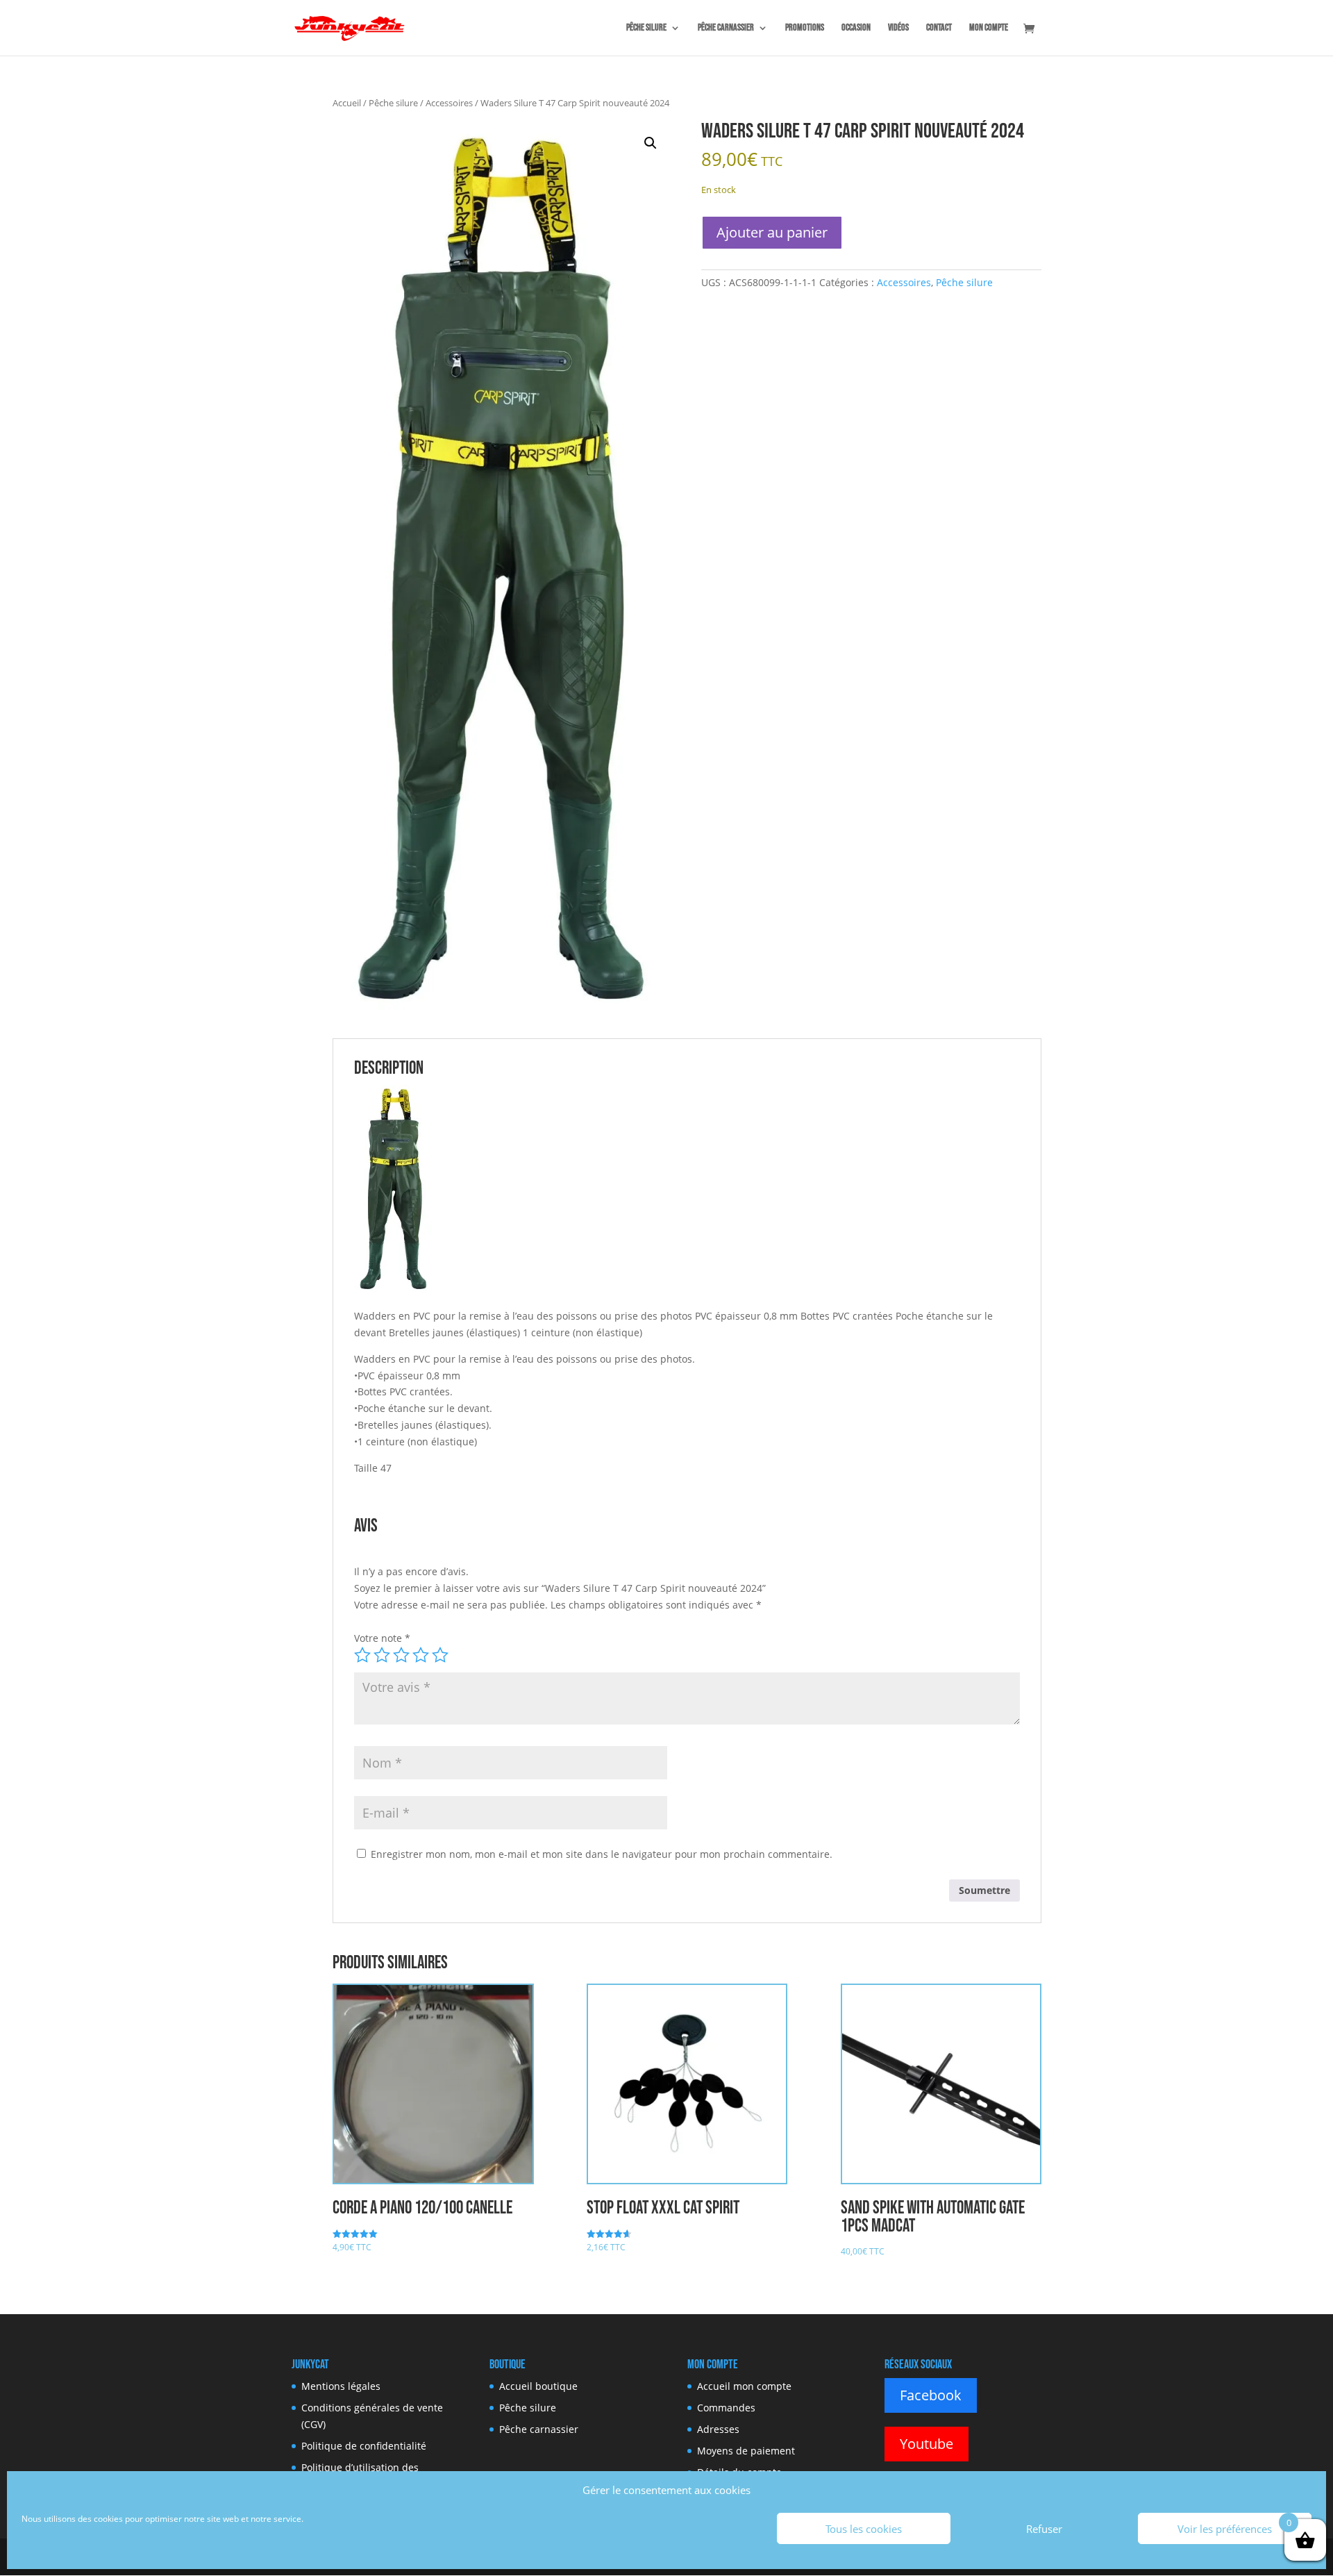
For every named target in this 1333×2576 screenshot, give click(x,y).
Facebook (931, 2395)
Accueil (347, 103)
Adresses (718, 2429)
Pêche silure (646, 28)
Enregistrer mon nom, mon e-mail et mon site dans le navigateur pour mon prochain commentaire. (602, 1854)
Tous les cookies (864, 2529)
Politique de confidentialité (364, 2446)
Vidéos (898, 28)
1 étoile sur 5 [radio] (362, 1655)
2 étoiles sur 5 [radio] (382, 1655)
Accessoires (449, 103)
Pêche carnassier (726, 28)
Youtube (927, 2444)
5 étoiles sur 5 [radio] (440, 1655)
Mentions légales (341, 2386)
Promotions (805, 28)
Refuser (1044, 2529)
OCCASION (856, 28)
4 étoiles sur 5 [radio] (421, 1655)
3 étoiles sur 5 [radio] (401, 1655)
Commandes (726, 2408)
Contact (939, 28)
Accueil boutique (538, 2386)
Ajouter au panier (772, 232)
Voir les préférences (1225, 2529)
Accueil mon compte (744, 2386)
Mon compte (989, 28)
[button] (651, 143)
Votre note (382, 1638)
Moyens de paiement (746, 2451)
